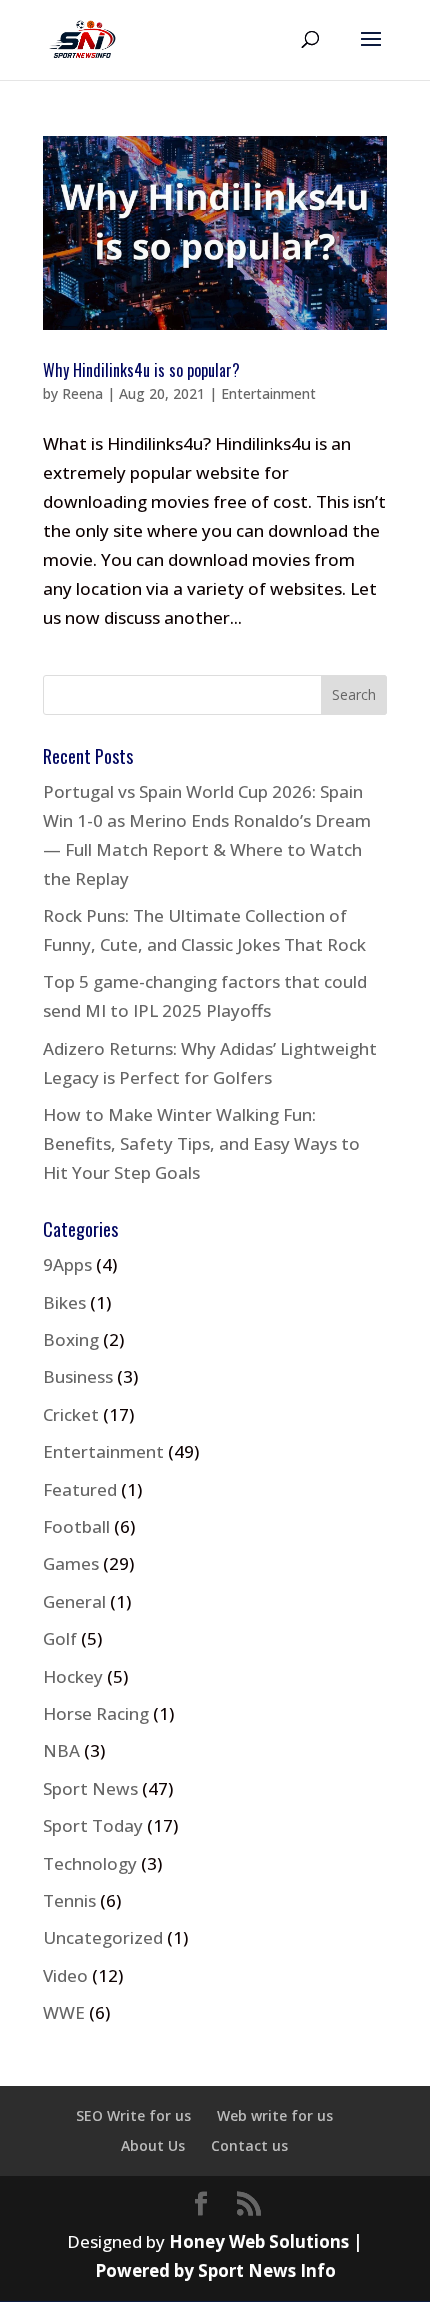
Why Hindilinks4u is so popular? (141, 370)
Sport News (90, 1788)
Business (78, 1376)
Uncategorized (103, 1937)
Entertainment (268, 393)
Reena (82, 393)
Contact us (249, 2145)
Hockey (73, 1676)
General (74, 1601)
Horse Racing (96, 1713)
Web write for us (275, 2115)
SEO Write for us (133, 2115)
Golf (60, 1638)
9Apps (67, 1264)
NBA (61, 1750)
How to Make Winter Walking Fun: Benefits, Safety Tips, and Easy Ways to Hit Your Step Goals (201, 1143)
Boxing (71, 1339)
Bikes (64, 1302)
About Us (153, 2145)
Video (65, 1975)
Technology (90, 1863)
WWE (64, 2012)
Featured (80, 1489)
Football (76, 1526)
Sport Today (93, 1825)
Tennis (69, 1900)
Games (71, 1563)
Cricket (71, 1414)
